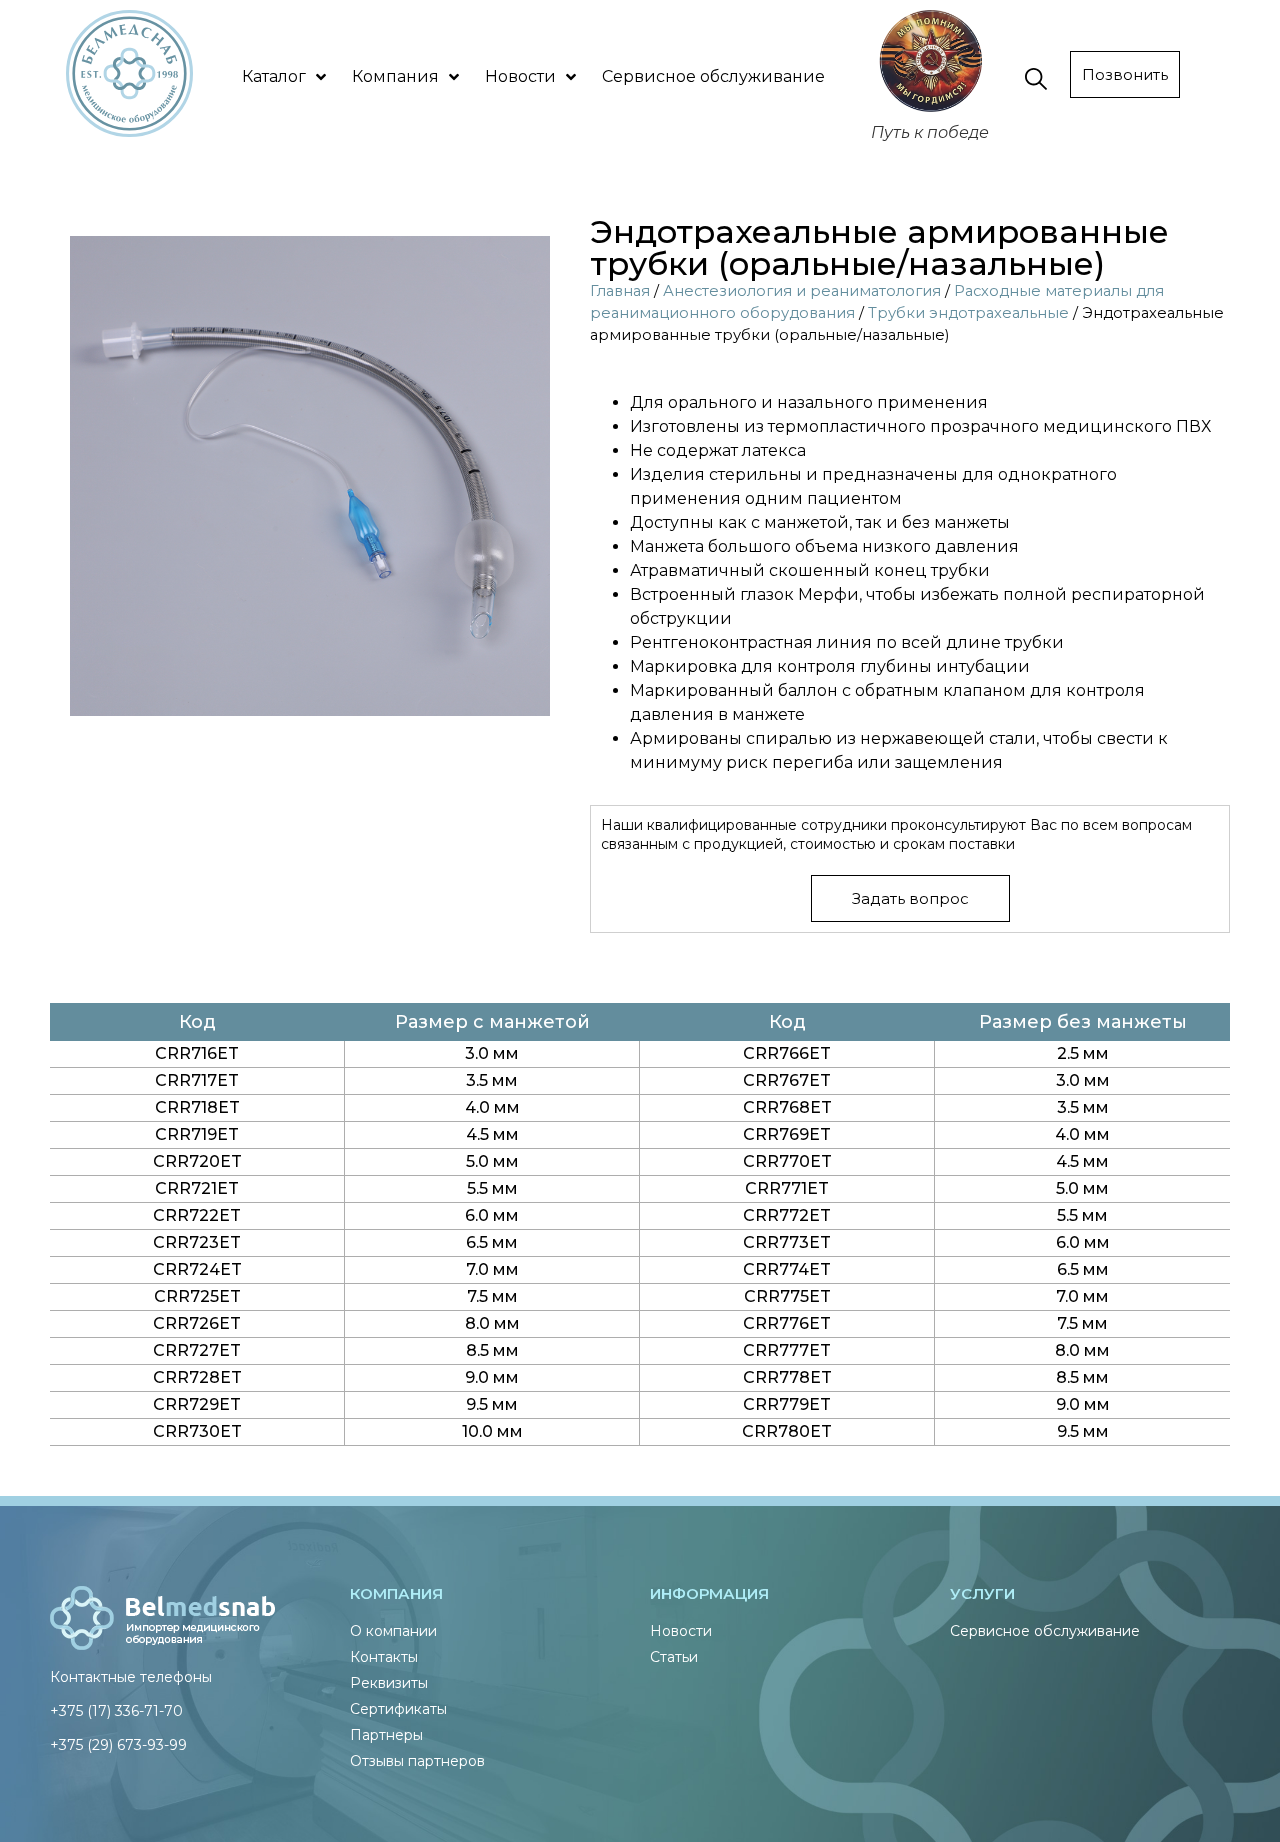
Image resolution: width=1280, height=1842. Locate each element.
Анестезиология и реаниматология (802, 291)
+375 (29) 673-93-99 (118, 1745)
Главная (620, 291)
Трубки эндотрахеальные (968, 313)
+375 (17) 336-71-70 (116, 1711)
